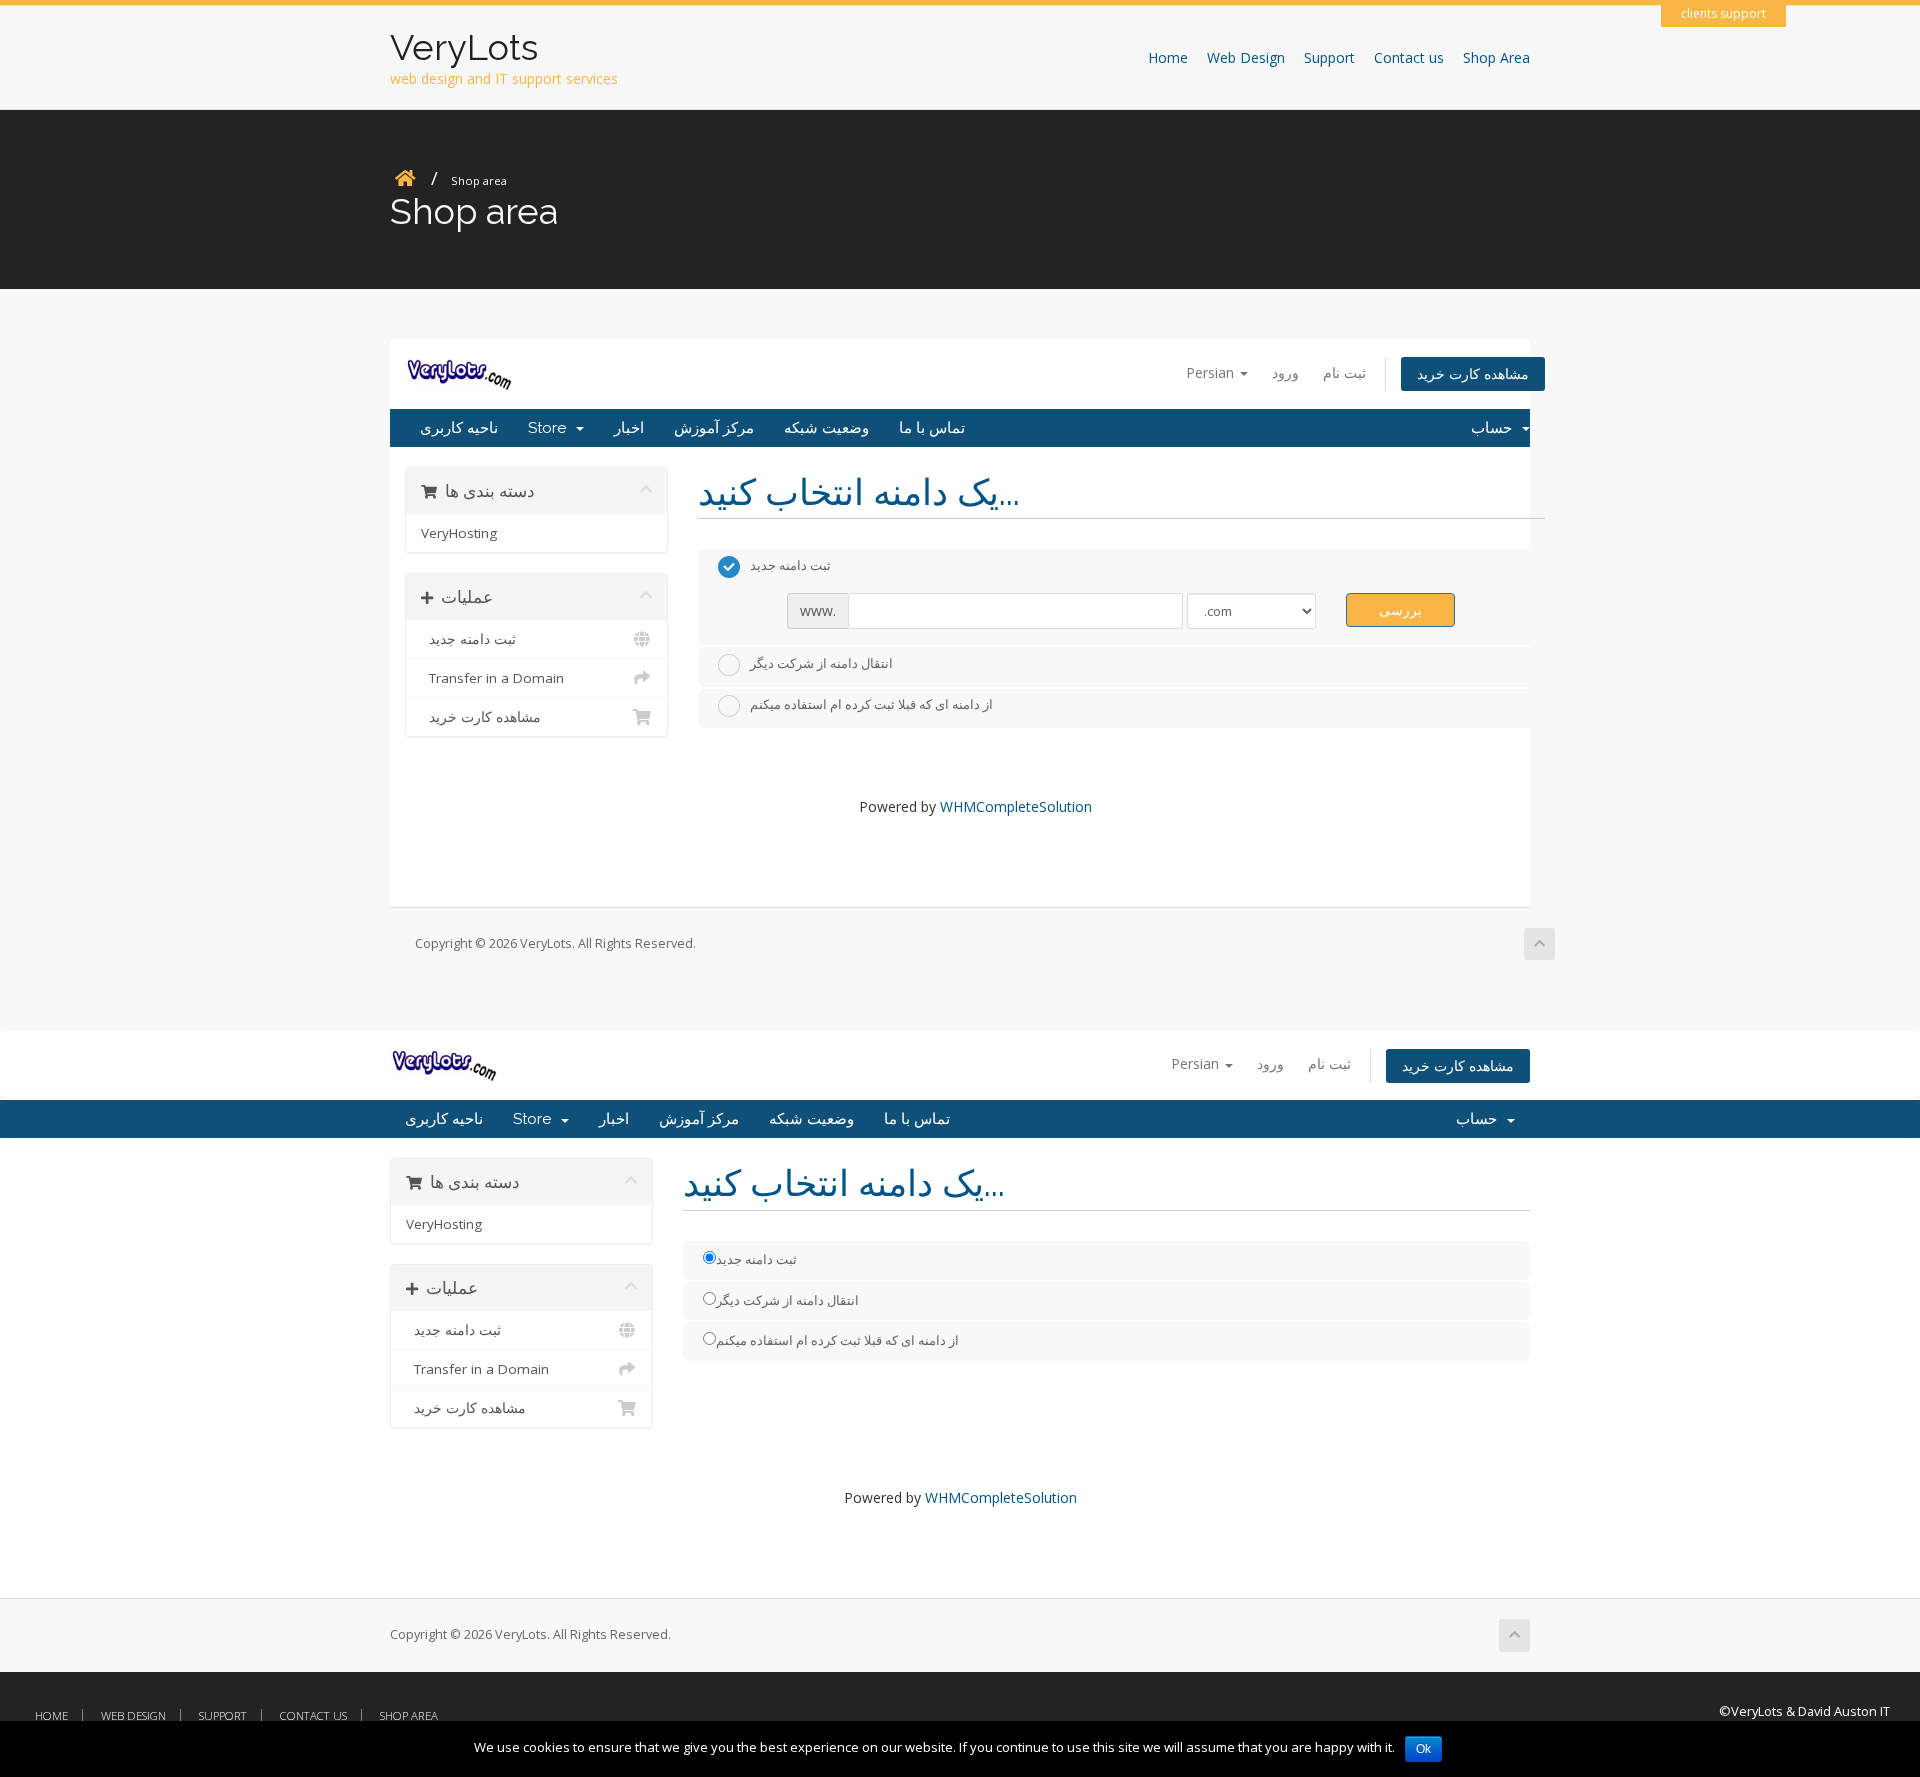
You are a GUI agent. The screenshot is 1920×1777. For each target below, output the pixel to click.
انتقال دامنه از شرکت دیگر (821, 663)
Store (551, 428)
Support (1329, 57)
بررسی (1400, 609)
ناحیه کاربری (459, 428)
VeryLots (464, 47)
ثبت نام (1344, 372)
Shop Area (1496, 57)
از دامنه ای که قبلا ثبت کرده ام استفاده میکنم (871, 705)
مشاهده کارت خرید (1473, 373)
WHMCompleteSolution (1016, 806)
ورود (1285, 372)
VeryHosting (459, 533)
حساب (1495, 428)
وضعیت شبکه (826, 428)
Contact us (1409, 57)
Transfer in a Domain (492, 678)
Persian (1212, 372)
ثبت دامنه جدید (468, 639)
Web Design (1246, 57)
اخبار (629, 428)
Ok (1423, 1749)
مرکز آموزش (714, 428)
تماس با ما (932, 428)
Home (1168, 57)
